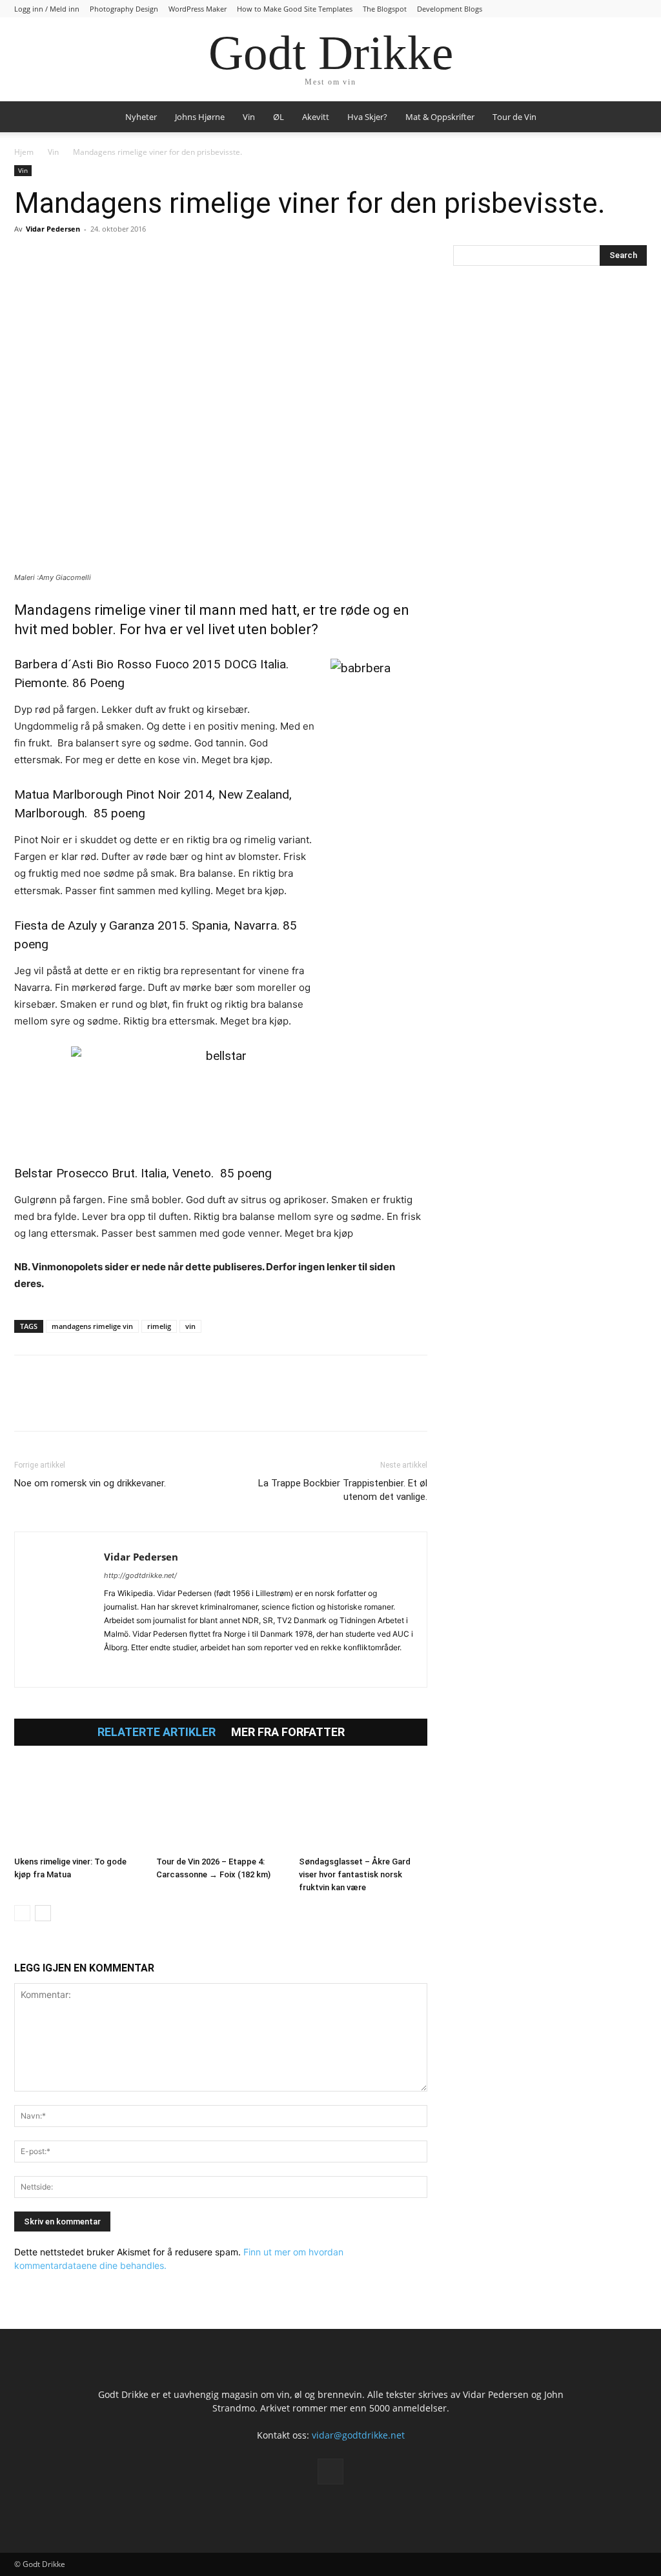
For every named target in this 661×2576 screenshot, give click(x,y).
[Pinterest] (86, 258)
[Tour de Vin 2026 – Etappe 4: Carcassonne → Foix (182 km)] (220, 1807)
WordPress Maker (198, 9)
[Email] (146, 258)
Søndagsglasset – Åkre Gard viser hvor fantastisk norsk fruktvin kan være (355, 1874)
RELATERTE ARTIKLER (157, 1732)
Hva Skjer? (367, 117)
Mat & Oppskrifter (440, 117)
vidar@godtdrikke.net (358, 2435)
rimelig (159, 1326)
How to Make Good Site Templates (295, 9)
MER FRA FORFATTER (288, 1732)
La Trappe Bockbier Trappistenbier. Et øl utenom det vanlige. (343, 1490)
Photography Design (124, 9)
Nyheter (141, 117)
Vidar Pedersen (53, 229)
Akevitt (316, 117)
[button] (631, 118)
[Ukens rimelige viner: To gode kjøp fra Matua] (78, 1807)
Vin (249, 117)
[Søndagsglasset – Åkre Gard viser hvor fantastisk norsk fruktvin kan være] (363, 1807)
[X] (57, 258)
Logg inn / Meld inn (47, 9)
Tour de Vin (514, 117)
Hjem (24, 152)
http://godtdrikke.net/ (140, 1575)
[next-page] (43, 1913)
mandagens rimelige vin (92, 1326)
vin (190, 1326)
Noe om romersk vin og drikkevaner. (90, 1483)
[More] (176, 258)
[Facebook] (27, 258)
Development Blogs (450, 9)
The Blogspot (385, 9)
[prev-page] (22, 1913)
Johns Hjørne (200, 117)
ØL (279, 117)
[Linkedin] (116, 258)
